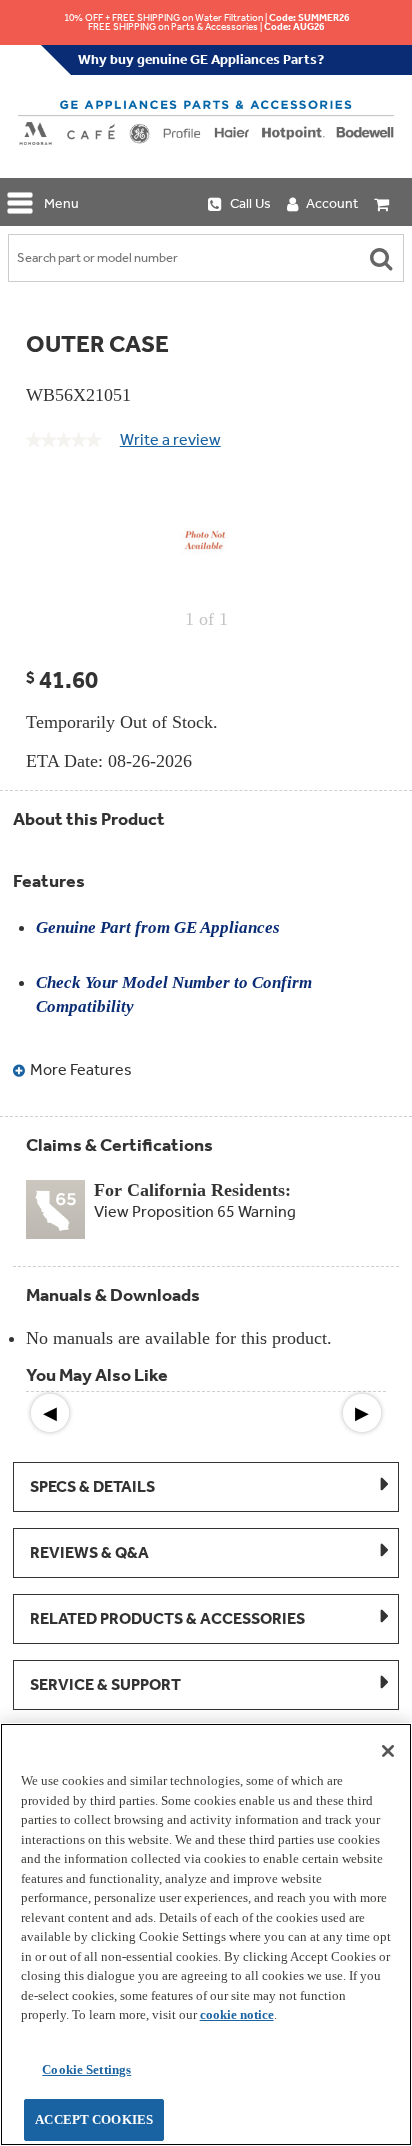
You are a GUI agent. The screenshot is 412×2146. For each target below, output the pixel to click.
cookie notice (237, 2014)
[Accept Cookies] (388, 1751)
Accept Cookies (94, 2119)
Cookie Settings (86, 2069)
